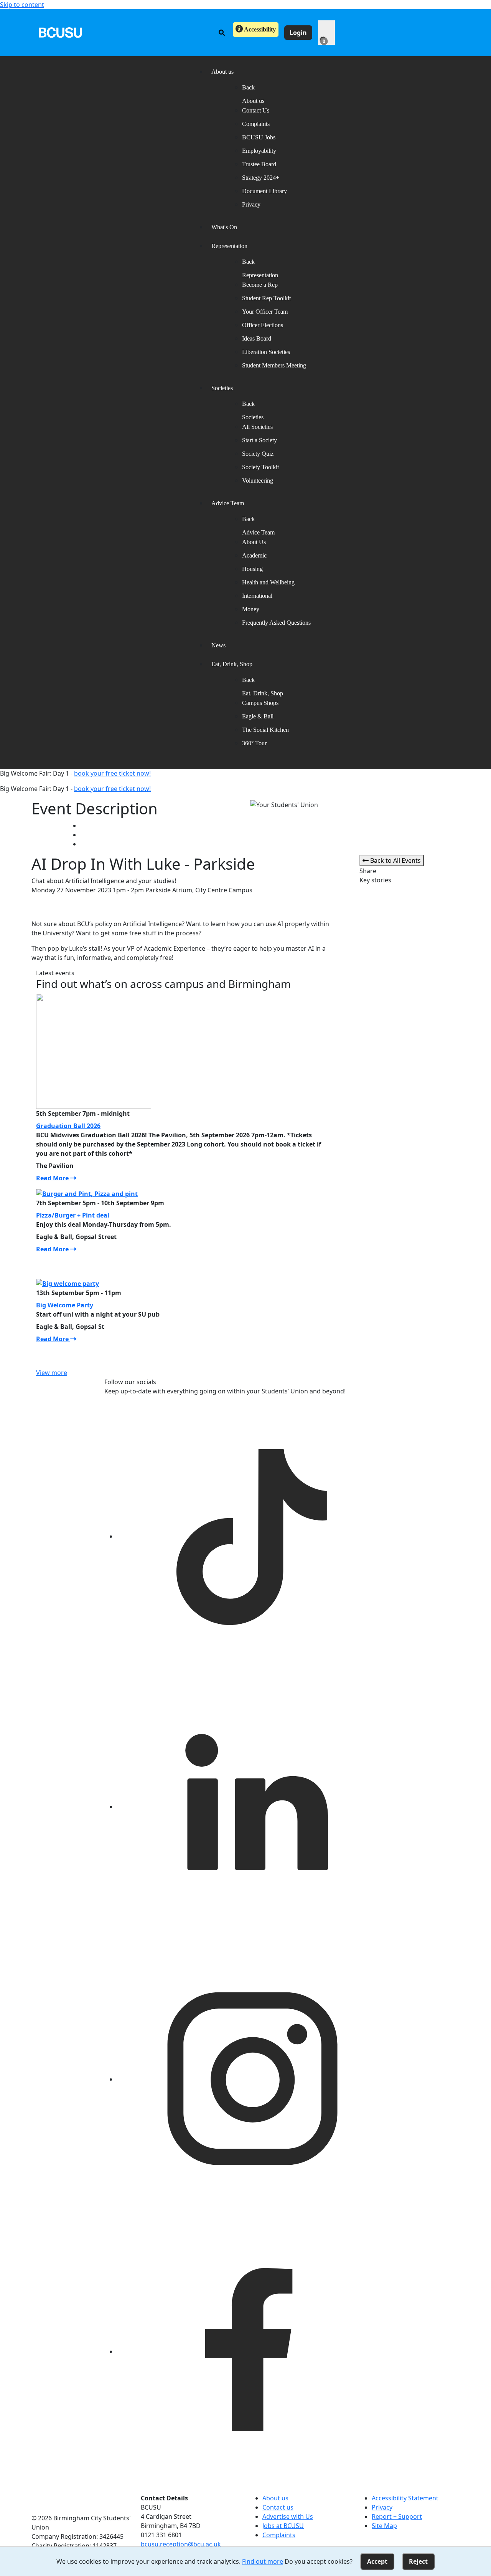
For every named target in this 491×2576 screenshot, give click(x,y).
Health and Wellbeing (268, 582)
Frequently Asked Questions (276, 623)
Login (298, 33)
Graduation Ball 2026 (68, 1126)
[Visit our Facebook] (252, 2351)
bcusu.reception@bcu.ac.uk (181, 2544)
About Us (254, 542)
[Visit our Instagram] (252, 2079)
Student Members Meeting (274, 365)
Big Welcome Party (65, 1305)
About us (253, 101)
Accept (377, 2561)
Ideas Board (257, 338)
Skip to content (22, 5)
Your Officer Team (265, 312)
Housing (252, 569)
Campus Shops (260, 703)
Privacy (251, 204)
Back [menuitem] (248, 87)
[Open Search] (222, 33)
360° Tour (254, 743)
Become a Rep (260, 285)
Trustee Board (259, 164)
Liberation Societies (266, 352)
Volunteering (258, 481)
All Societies (257, 427)
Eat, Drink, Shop (263, 693)
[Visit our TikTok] (252, 1536)
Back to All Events (395, 860)
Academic (254, 555)
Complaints (256, 124)
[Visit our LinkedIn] (252, 1807)
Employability (259, 151)
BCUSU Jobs (259, 137)
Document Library (264, 191)
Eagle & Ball (258, 716)
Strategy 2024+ (261, 178)
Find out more (263, 2561)
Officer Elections (263, 325)
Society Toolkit (260, 467)
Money (251, 609)
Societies (253, 417)
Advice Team (258, 532)
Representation (260, 275)
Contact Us (256, 110)
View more (52, 1373)
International (257, 596)
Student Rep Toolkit (266, 298)
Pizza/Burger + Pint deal (73, 1215)
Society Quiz (258, 454)
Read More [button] (53, 1178)
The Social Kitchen (265, 730)
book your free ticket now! (112, 773)
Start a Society (260, 440)
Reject (418, 2561)
